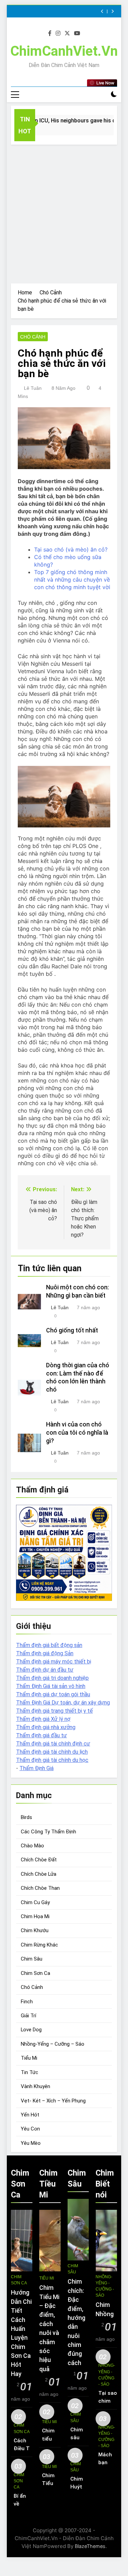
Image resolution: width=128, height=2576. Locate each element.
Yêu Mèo (31, 2143)
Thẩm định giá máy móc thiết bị (54, 1662)
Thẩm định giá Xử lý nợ (43, 1719)
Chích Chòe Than (40, 1888)
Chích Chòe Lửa (39, 1874)
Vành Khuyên (35, 2086)
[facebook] (50, 34)
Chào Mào (32, 1846)
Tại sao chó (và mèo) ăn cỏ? (71, 549)
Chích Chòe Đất (39, 1860)
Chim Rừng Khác (39, 1945)
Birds (26, 1817)
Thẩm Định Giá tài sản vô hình (51, 1686)
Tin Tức (30, 2072)
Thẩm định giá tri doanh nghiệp (52, 1678)
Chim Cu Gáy (35, 1902)
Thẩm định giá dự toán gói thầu (53, 1694)
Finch (27, 2002)
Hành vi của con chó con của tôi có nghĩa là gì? (77, 1433)
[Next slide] (112, 11)
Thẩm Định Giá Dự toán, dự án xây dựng (63, 1703)
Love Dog (31, 2030)
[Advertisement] (64, 212)
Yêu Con (30, 2129)
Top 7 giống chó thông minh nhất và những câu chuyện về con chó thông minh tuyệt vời (72, 580)
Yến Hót (30, 2115)
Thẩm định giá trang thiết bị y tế (54, 1711)
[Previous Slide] (102, 11)
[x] (67, 34)
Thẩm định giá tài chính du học (52, 1760)
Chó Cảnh (33, 337)
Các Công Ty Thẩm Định (48, 1832)
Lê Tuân (33, 388)
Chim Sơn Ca (35, 1973)
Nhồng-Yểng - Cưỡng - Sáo (105, 2286)
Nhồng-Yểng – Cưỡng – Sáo (53, 2044)
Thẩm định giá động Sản (45, 1653)
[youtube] (77, 34)
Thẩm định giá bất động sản (49, 1645)
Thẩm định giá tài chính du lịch (52, 1752)
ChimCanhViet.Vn (64, 51)
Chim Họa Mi (35, 1916)
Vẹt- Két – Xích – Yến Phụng (53, 2101)
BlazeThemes (90, 2546)
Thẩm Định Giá (37, 1768)
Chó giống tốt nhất (72, 1330)
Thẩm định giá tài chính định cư (53, 1744)
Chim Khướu (35, 1930)
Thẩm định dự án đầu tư (45, 1670)
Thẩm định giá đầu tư (41, 1735)
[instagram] (58, 34)
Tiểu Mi (29, 2058)
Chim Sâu (32, 1959)
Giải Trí (29, 2016)
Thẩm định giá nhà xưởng (46, 1727)
